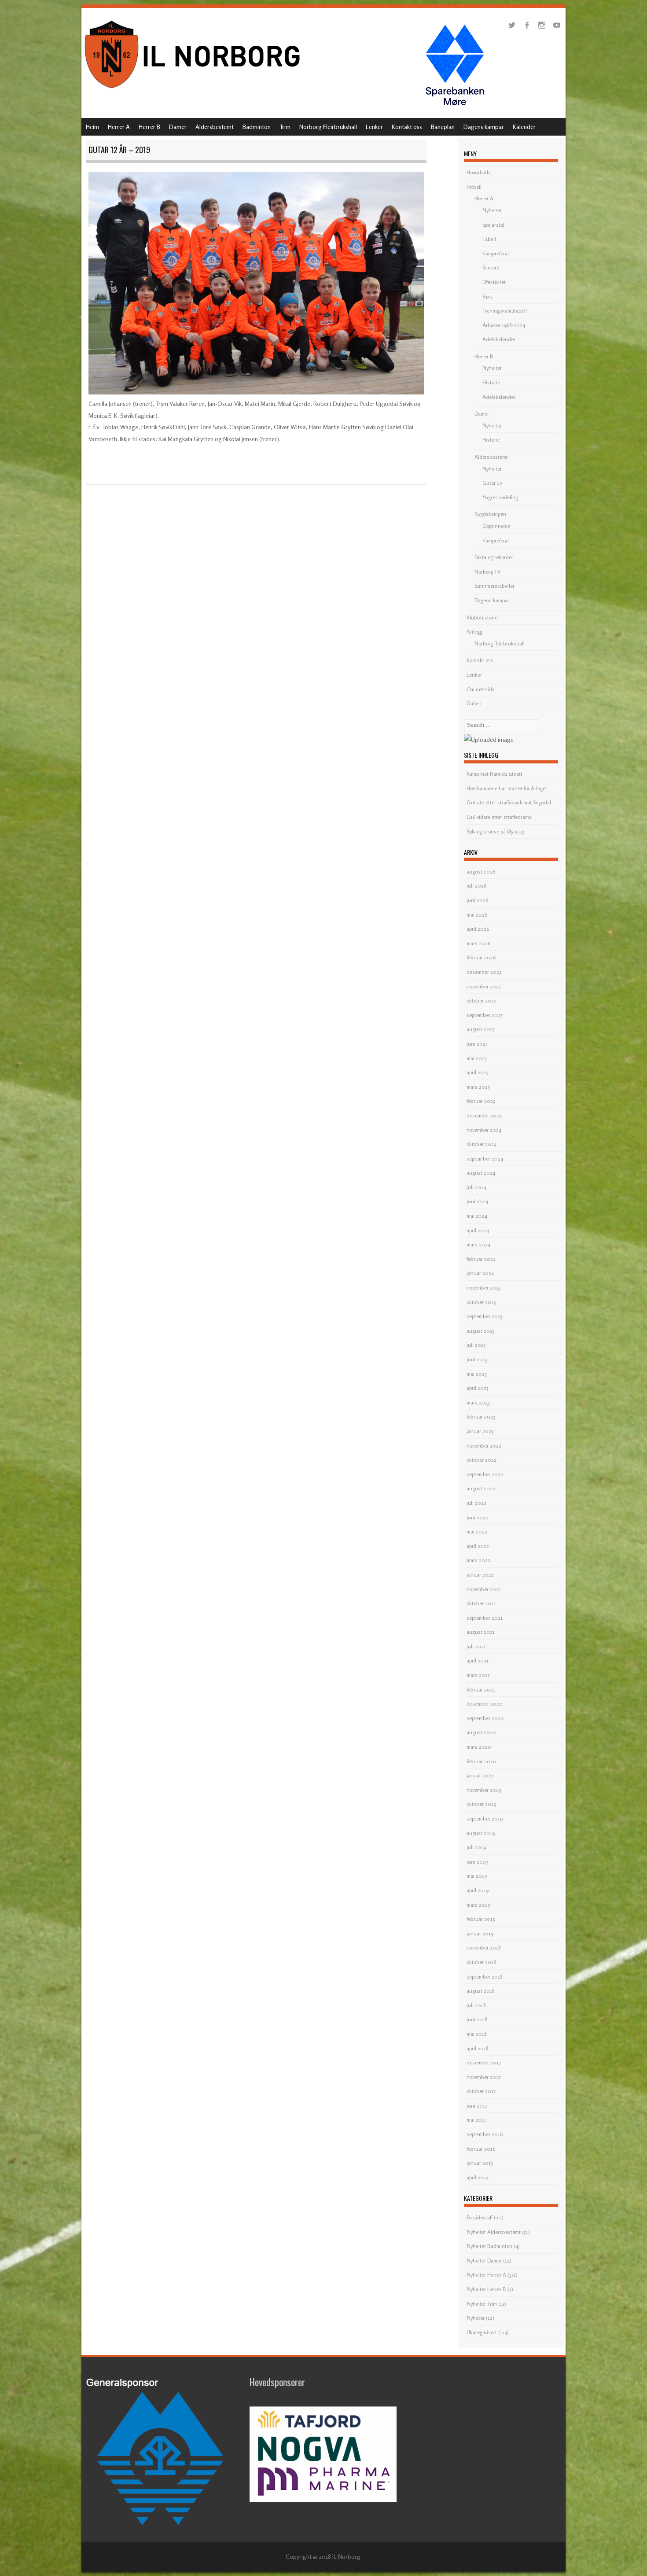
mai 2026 (477, 915)
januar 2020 (481, 1775)
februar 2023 (481, 1417)
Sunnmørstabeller (494, 586)
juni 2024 (477, 1201)
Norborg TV (487, 572)
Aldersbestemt (215, 127)
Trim (285, 127)
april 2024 (478, 1230)
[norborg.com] (194, 91)
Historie (491, 382)
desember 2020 (485, 1704)
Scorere (491, 267)
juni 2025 (477, 1044)
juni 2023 (477, 1359)
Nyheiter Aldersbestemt (494, 2232)
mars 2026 (478, 943)
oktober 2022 (482, 1460)
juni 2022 (477, 1517)
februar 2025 (481, 1101)
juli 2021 (476, 1646)
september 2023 (485, 1316)
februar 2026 (481, 957)
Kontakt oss (407, 127)
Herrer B (149, 127)
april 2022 (478, 1546)
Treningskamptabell (505, 311)
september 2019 (485, 1819)
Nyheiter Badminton (489, 2246)
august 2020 (481, 1732)
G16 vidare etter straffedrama (499, 817)
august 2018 (481, 1991)
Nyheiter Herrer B (486, 2289)
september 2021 (485, 1618)
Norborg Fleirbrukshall (328, 127)
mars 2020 (479, 1747)
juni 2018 (477, 2019)
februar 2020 (482, 1761)
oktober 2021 (481, 1603)
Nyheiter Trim (482, 2304)
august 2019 (481, 1833)
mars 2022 (478, 1560)
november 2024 (484, 1130)
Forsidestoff (480, 2217)
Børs (488, 297)
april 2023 (478, 1388)
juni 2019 (477, 1862)
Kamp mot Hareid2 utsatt (494, 774)
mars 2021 (478, 1675)
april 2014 (478, 2177)
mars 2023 (478, 1402)
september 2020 (485, 1718)
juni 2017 (477, 2106)
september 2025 (485, 1015)
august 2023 (481, 1331)
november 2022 (484, 1446)
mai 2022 (477, 1531)
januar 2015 (480, 2163)
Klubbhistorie (482, 617)
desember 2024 (484, 1115)
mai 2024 (477, 1216)
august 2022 (481, 1488)
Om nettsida (481, 689)
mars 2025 (478, 1087)
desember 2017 (484, 2062)
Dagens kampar (484, 127)
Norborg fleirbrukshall (500, 643)
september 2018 (485, 1977)
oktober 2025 (481, 1001)
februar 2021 (481, 1690)
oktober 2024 (482, 1144)
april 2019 (478, 1890)
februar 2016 (481, 2149)
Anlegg (474, 632)
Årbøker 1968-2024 (504, 325)
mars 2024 (478, 1244)
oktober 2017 (481, 2091)
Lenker (374, 127)
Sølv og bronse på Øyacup (495, 831)
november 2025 (484, 986)
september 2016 (485, 2134)
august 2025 (481, 1029)
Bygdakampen (490, 514)
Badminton (257, 127)
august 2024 (481, 1173)
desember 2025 (484, 972)
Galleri (474, 703)
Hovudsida (479, 172)
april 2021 (478, 1660)
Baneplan (443, 127)
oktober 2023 (481, 1302)
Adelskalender (499, 339)
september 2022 (485, 1474)
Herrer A (119, 127)
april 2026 (478, 929)
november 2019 (484, 1790)
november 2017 (483, 2077)
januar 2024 (480, 1273)
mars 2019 (478, 1905)
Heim (92, 127)
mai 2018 (477, 2034)
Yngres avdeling (500, 497)
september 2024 (485, 1159)
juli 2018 (476, 2005)
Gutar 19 (492, 483)
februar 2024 (481, 1259)
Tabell (489, 239)
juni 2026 (477, 900)
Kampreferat (496, 253)
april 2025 (478, 1072)
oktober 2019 (481, 1804)
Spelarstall (494, 225)
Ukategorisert (482, 2332)
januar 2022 (480, 1575)
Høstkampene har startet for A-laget (507, 788)
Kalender (524, 127)
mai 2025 (477, 1058)
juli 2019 (476, 1847)
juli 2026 (476, 886)
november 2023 (484, 1288)
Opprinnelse (496, 526)
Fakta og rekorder (494, 557)
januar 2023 (480, 1431)
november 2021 (484, 1589)
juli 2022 (476, 1503)
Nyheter (476, 2318)
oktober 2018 (481, 1962)
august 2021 (481, 1632)
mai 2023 (477, 1374)
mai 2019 (477, 1876)
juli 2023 (476, 1345)
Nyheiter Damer (484, 2261)
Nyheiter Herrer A (486, 2275)
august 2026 (481, 872)
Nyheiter (492, 210)
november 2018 (484, 1948)
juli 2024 (476, 1187)
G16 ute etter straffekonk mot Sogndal (509, 802)
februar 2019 (481, 1919)
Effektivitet (494, 282)
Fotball (474, 187)
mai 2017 (476, 2120)
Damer (178, 127)
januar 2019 (480, 1933)
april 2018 (478, 2048)
